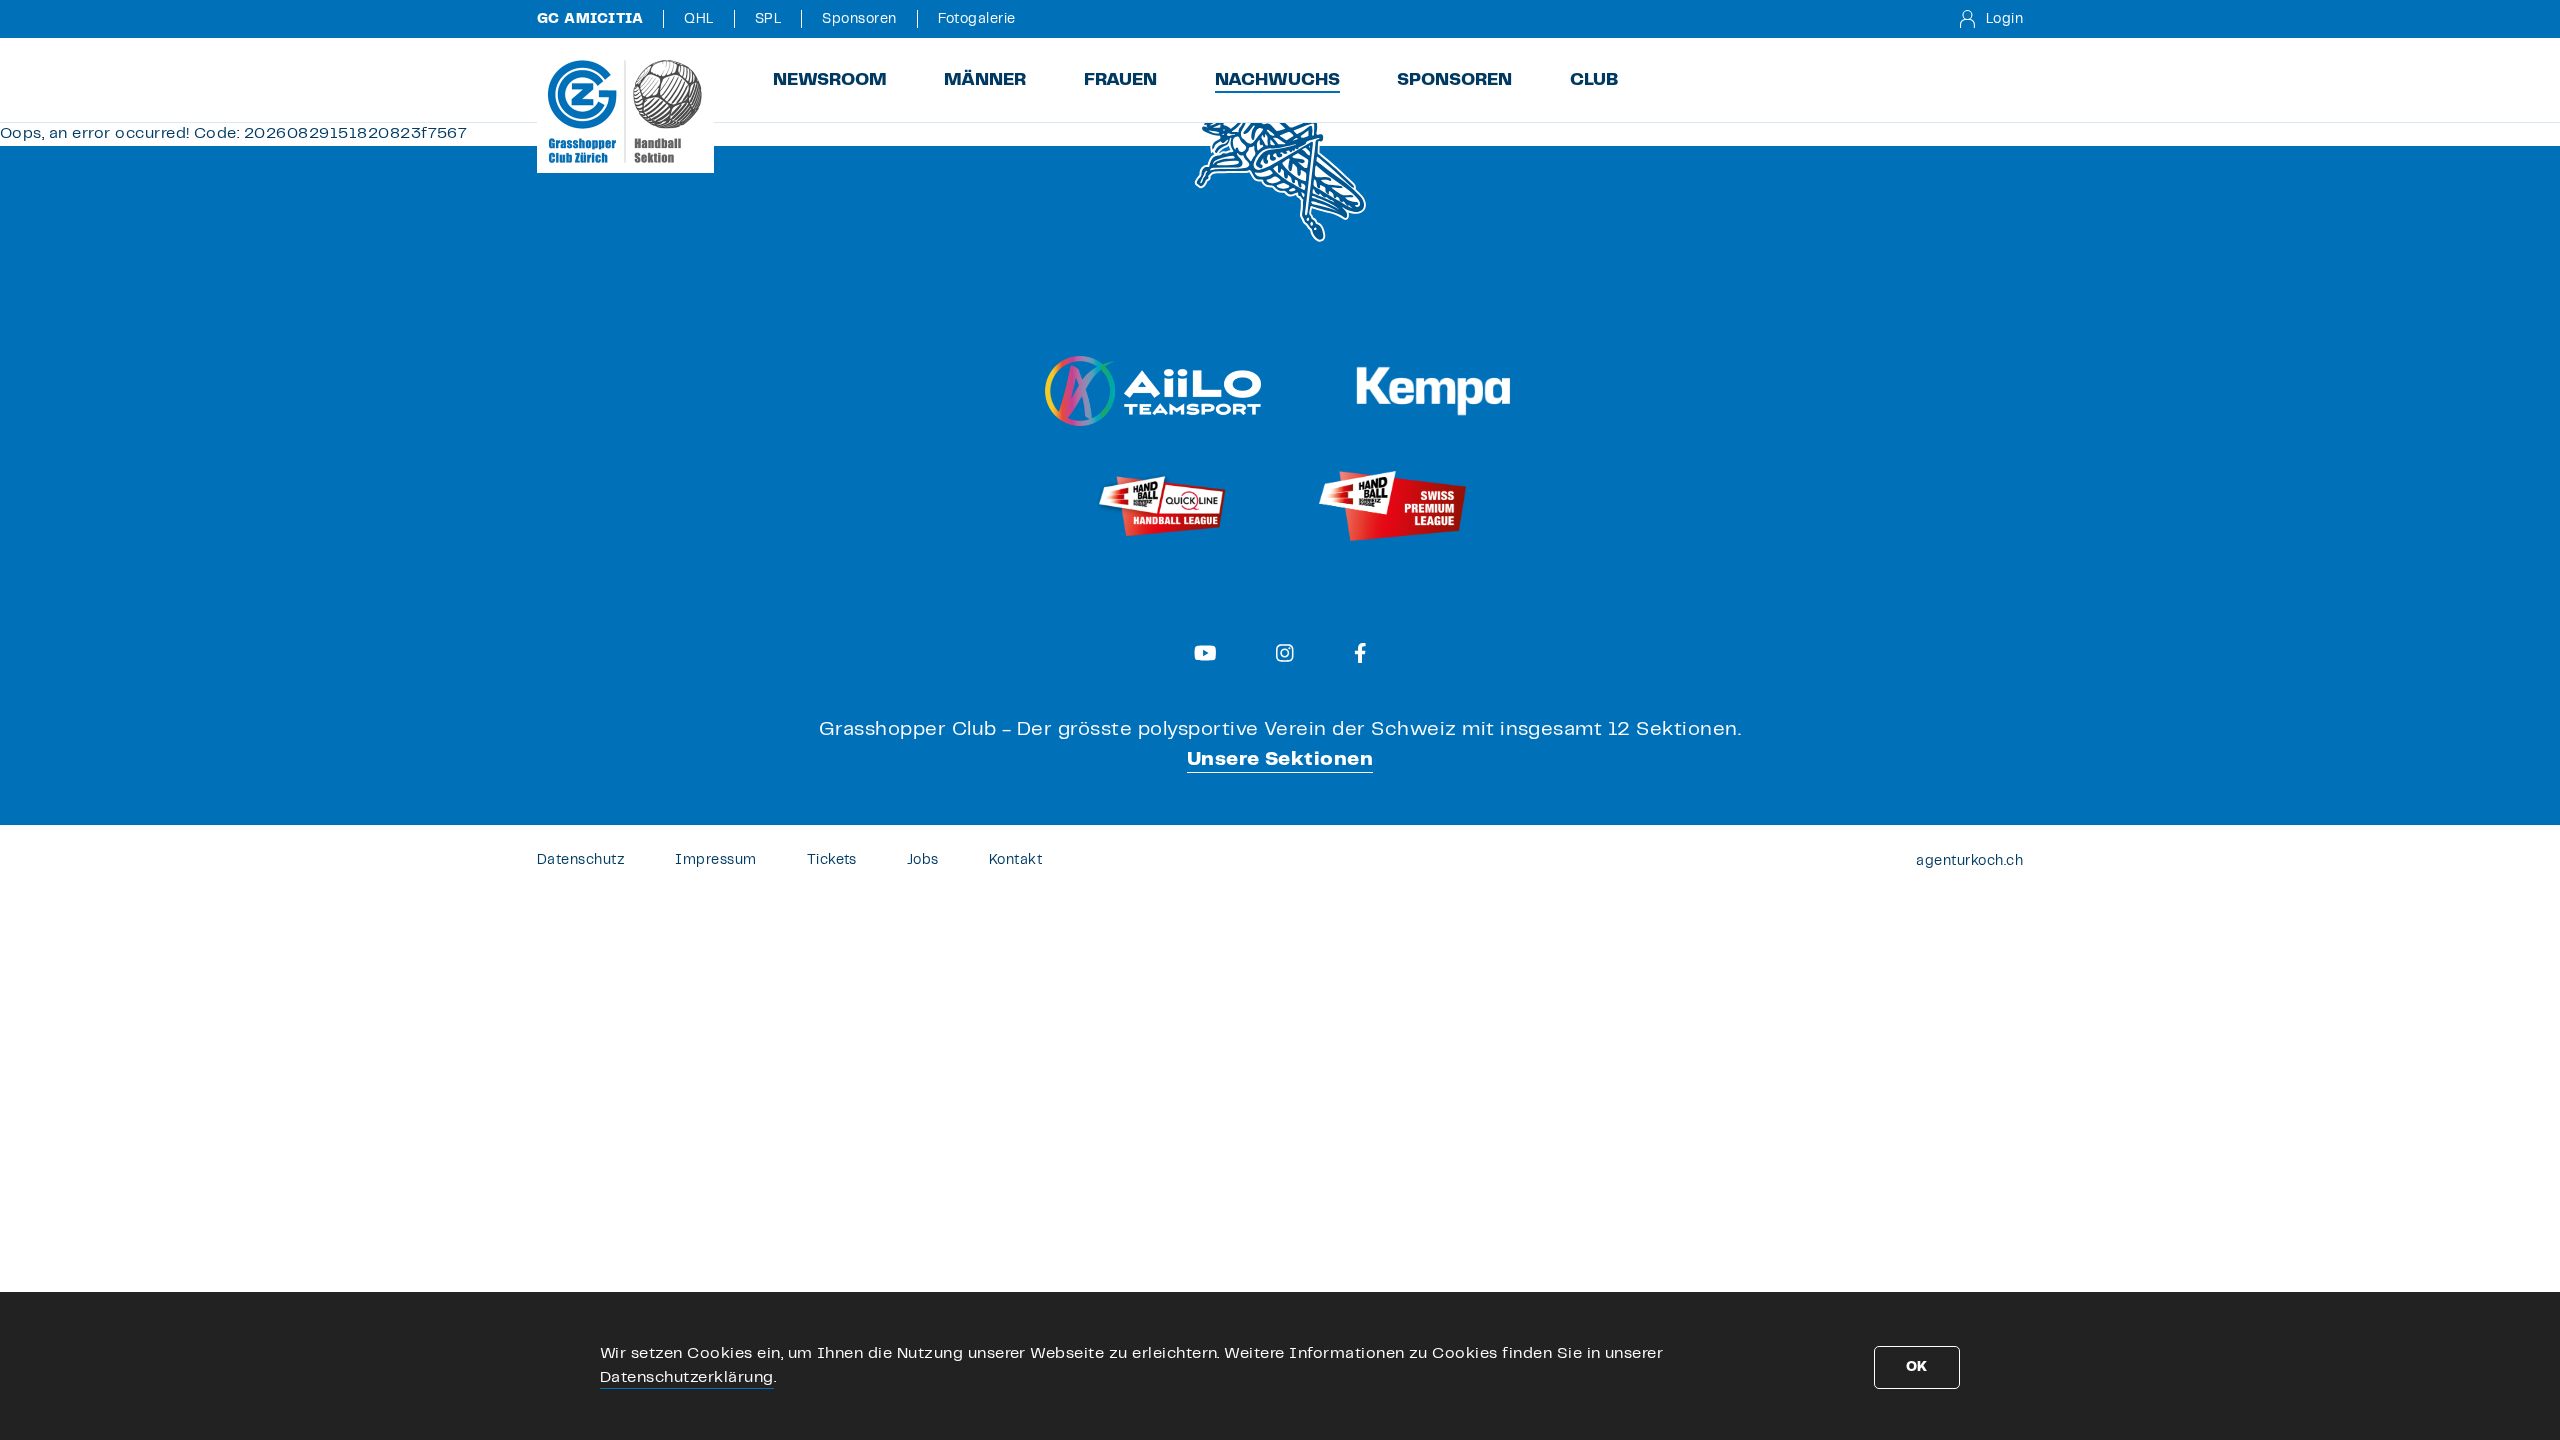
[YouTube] (1205, 653)
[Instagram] (1285, 653)
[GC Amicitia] (625, 111)
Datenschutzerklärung (687, 1377)
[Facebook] (1360, 653)
